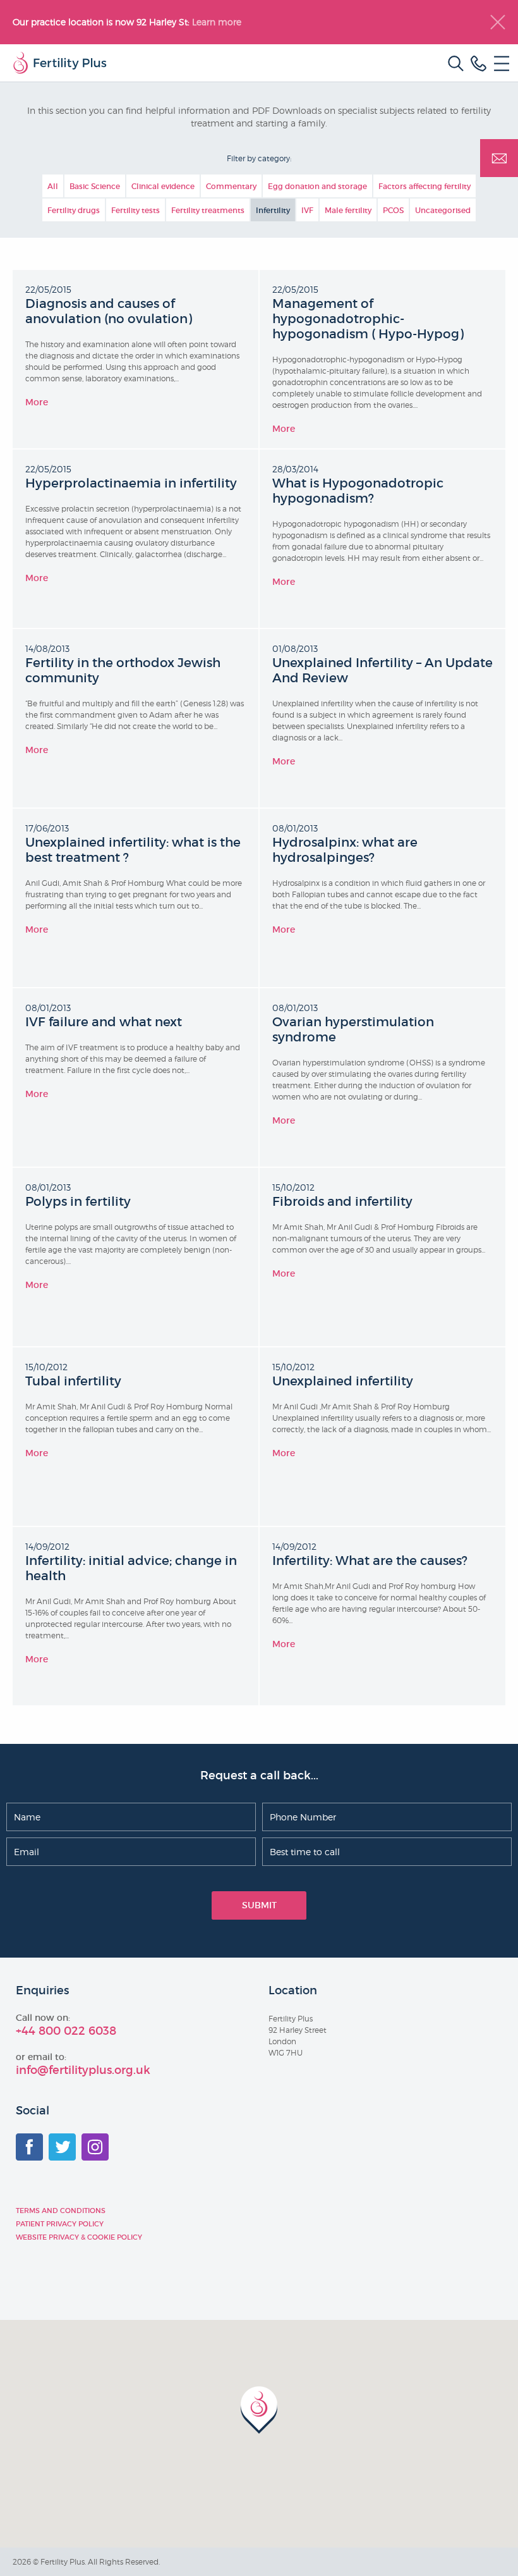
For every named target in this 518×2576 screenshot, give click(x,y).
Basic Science (95, 186)
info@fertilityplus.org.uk (83, 2070)
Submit (259, 1905)
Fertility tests (136, 210)
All (53, 186)
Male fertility (348, 210)
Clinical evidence (163, 186)
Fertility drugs (74, 210)
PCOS (393, 210)
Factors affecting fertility (425, 186)
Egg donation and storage (317, 186)
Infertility (273, 210)
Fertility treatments (208, 210)
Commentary (231, 186)
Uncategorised (443, 210)
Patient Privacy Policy (60, 2224)
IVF (307, 210)
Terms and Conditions (61, 2211)
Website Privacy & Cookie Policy (79, 2237)
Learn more (218, 22)
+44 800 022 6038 (66, 2031)
